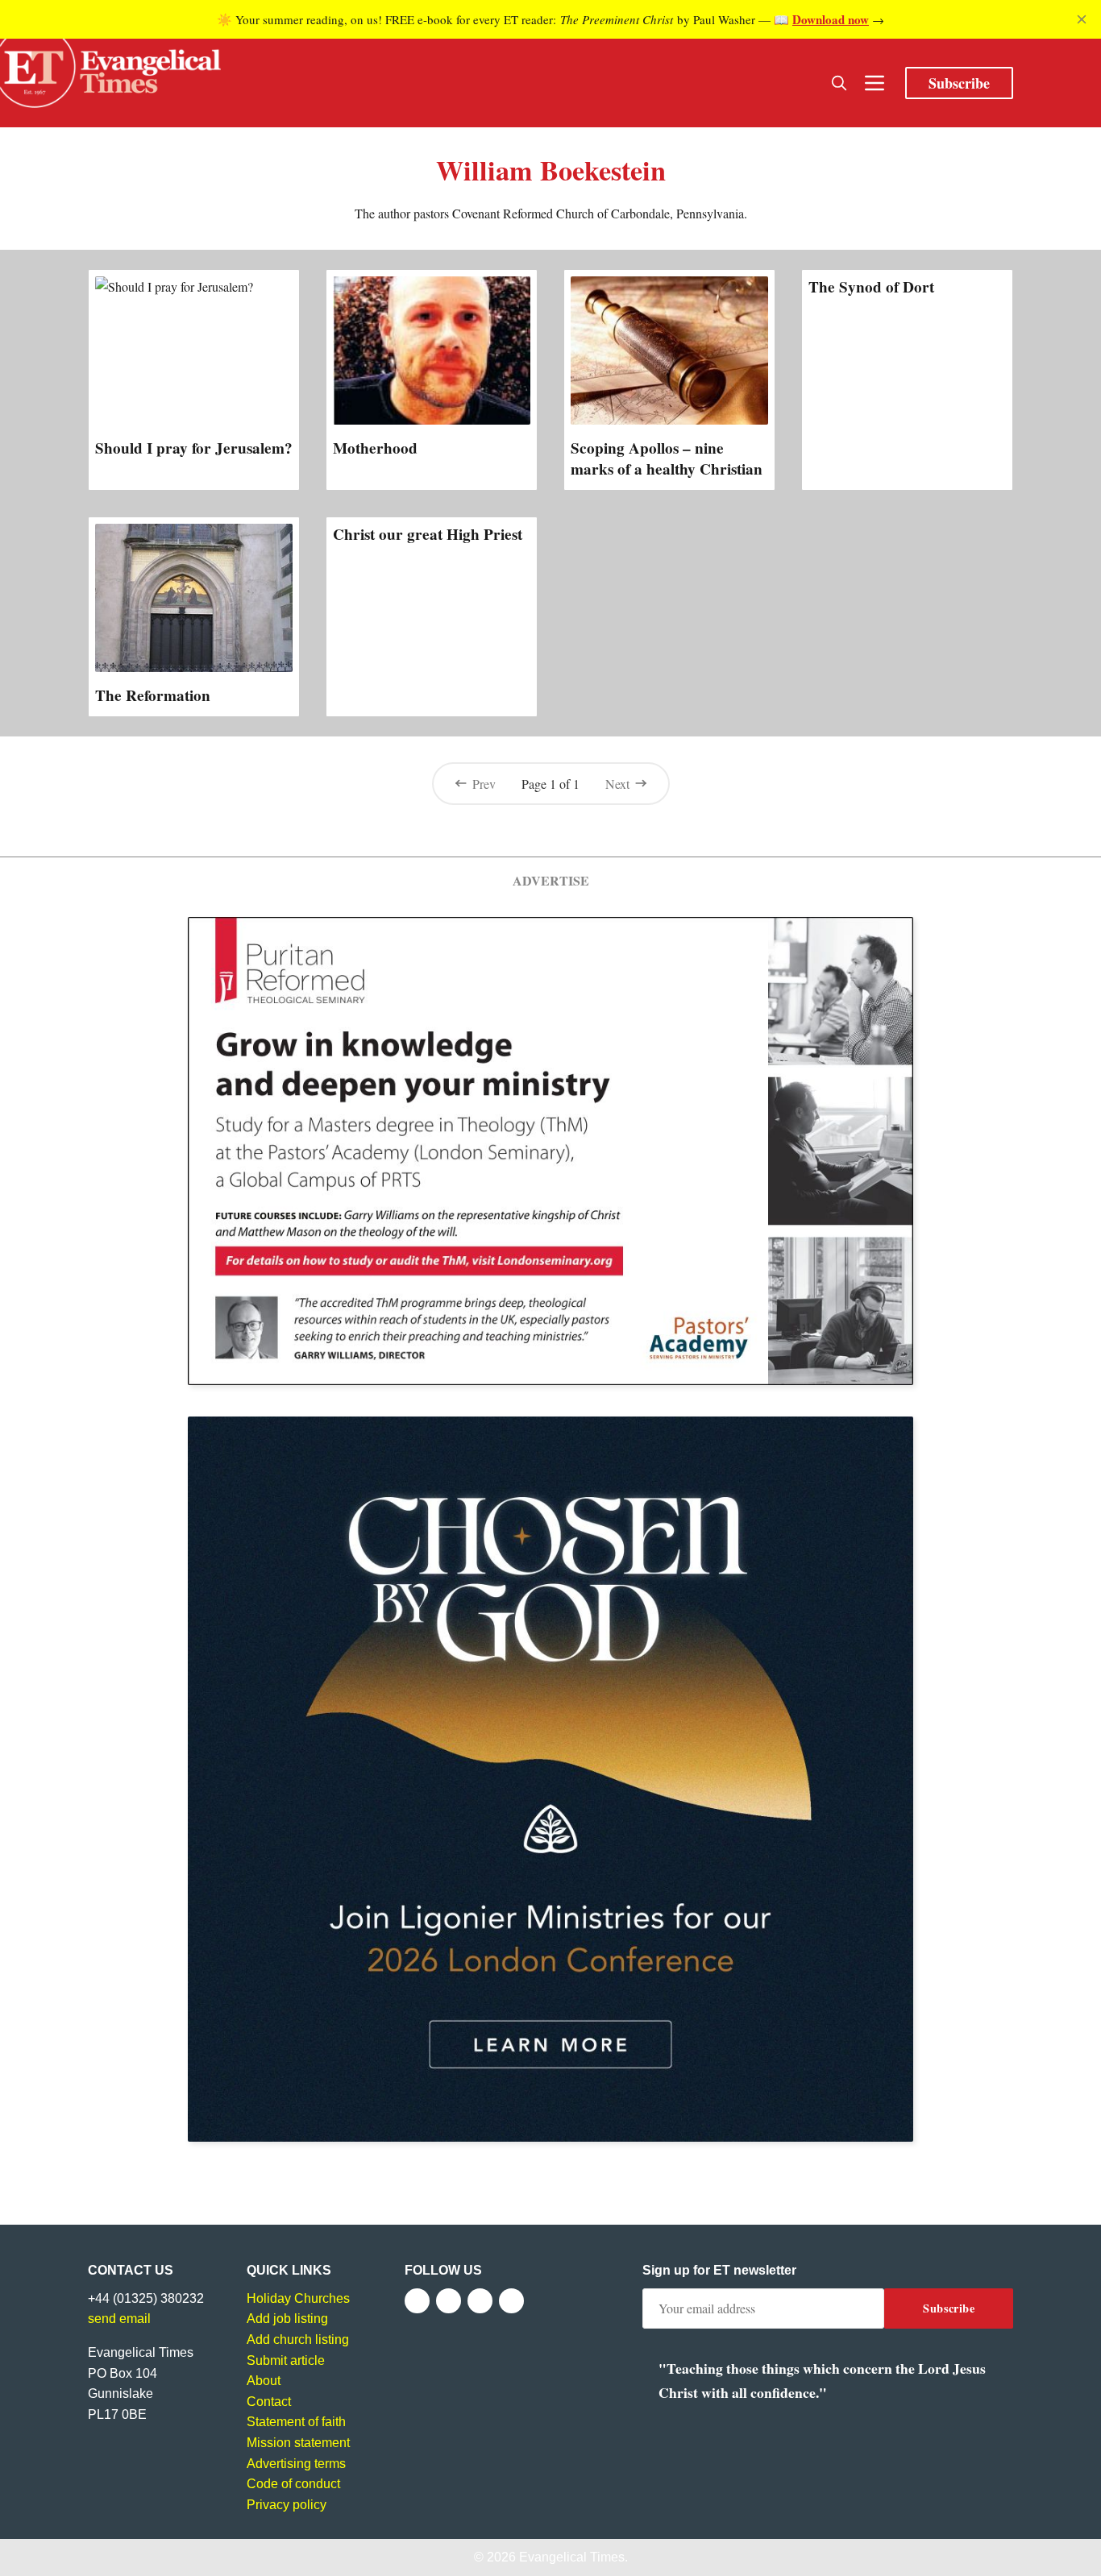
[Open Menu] (875, 83)
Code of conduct (293, 2484)
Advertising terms (296, 2464)
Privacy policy (287, 2505)
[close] (1082, 19)
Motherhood (375, 448)
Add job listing (287, 2319)
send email (119, 2319)
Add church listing (298, 2340)
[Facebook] (417, 2301)
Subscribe (959, 83)
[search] (839, 83)
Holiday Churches (298, 2298)
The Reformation (153, 695)
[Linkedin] (511, 2301)
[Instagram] (480, 2301)
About (264, 2381)
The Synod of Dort (871, 287)
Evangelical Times (572, 2557)
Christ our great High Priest (428, 534)
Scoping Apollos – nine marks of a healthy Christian (667, 458)
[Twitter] (449, 2301)
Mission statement (298, 2443)
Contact (269, 2402)
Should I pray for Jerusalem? (194, 448)
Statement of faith (296, 2422)
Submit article (286, 2360)
